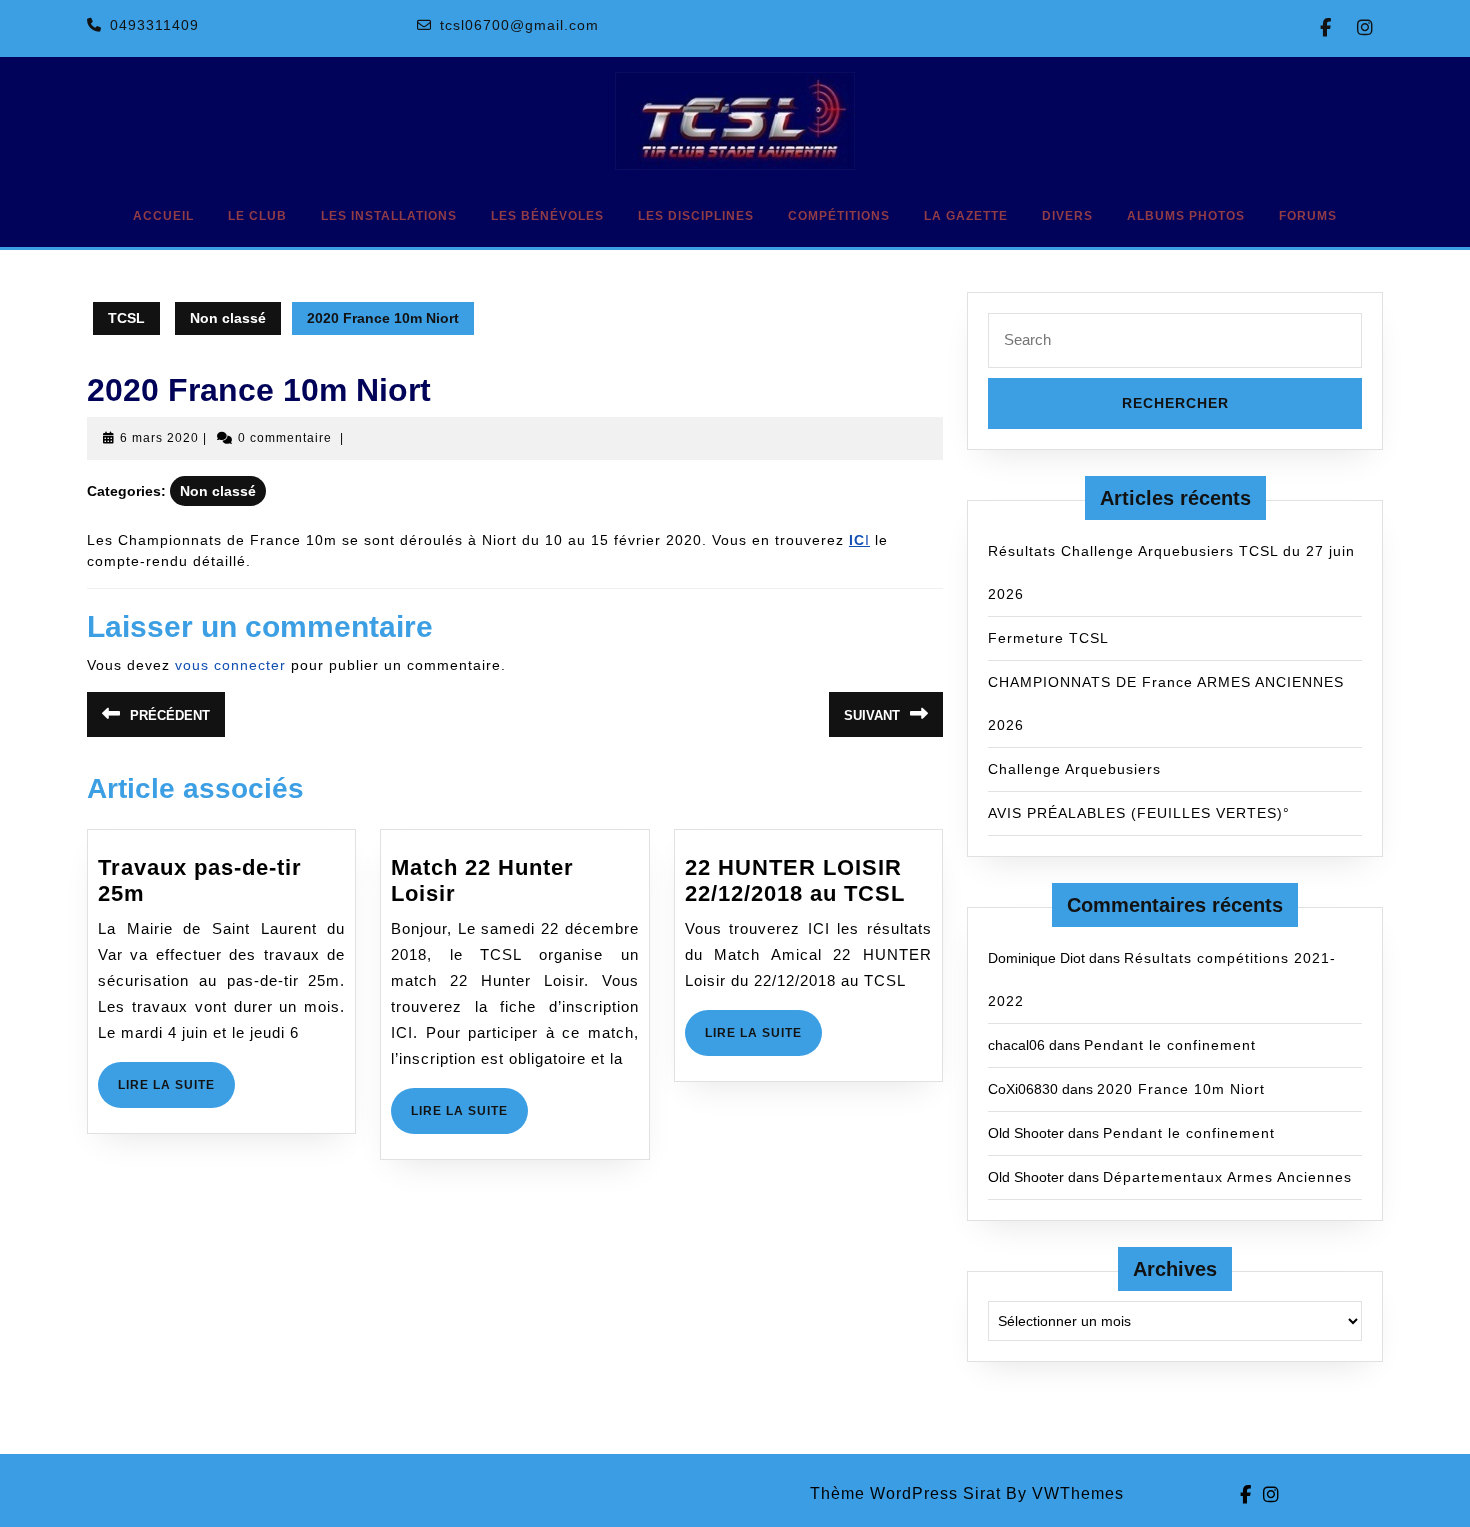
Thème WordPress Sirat (905, 1493)
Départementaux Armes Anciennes (1227, 1177)
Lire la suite (176, 1092)
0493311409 (154, 25)
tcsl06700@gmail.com (519, 25)
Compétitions (839, 216)
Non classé (228, 318)
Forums (1308, 216)
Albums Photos (1186, 216)
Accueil (163, 216)
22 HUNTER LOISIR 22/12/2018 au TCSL (795, 880)
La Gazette (966, 216)
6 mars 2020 (159, 438)
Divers (1067, 216)
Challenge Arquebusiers (1074, 769)
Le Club (257, 216)
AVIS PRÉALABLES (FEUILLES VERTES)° (1139, 813)
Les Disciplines (696, 216)
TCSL (126, 318)
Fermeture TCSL (1048, 638)
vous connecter (230, 665)
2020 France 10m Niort (1181, 1089)
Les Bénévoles (547, 216)
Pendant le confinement (1170, 1045)
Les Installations (389, 216)
